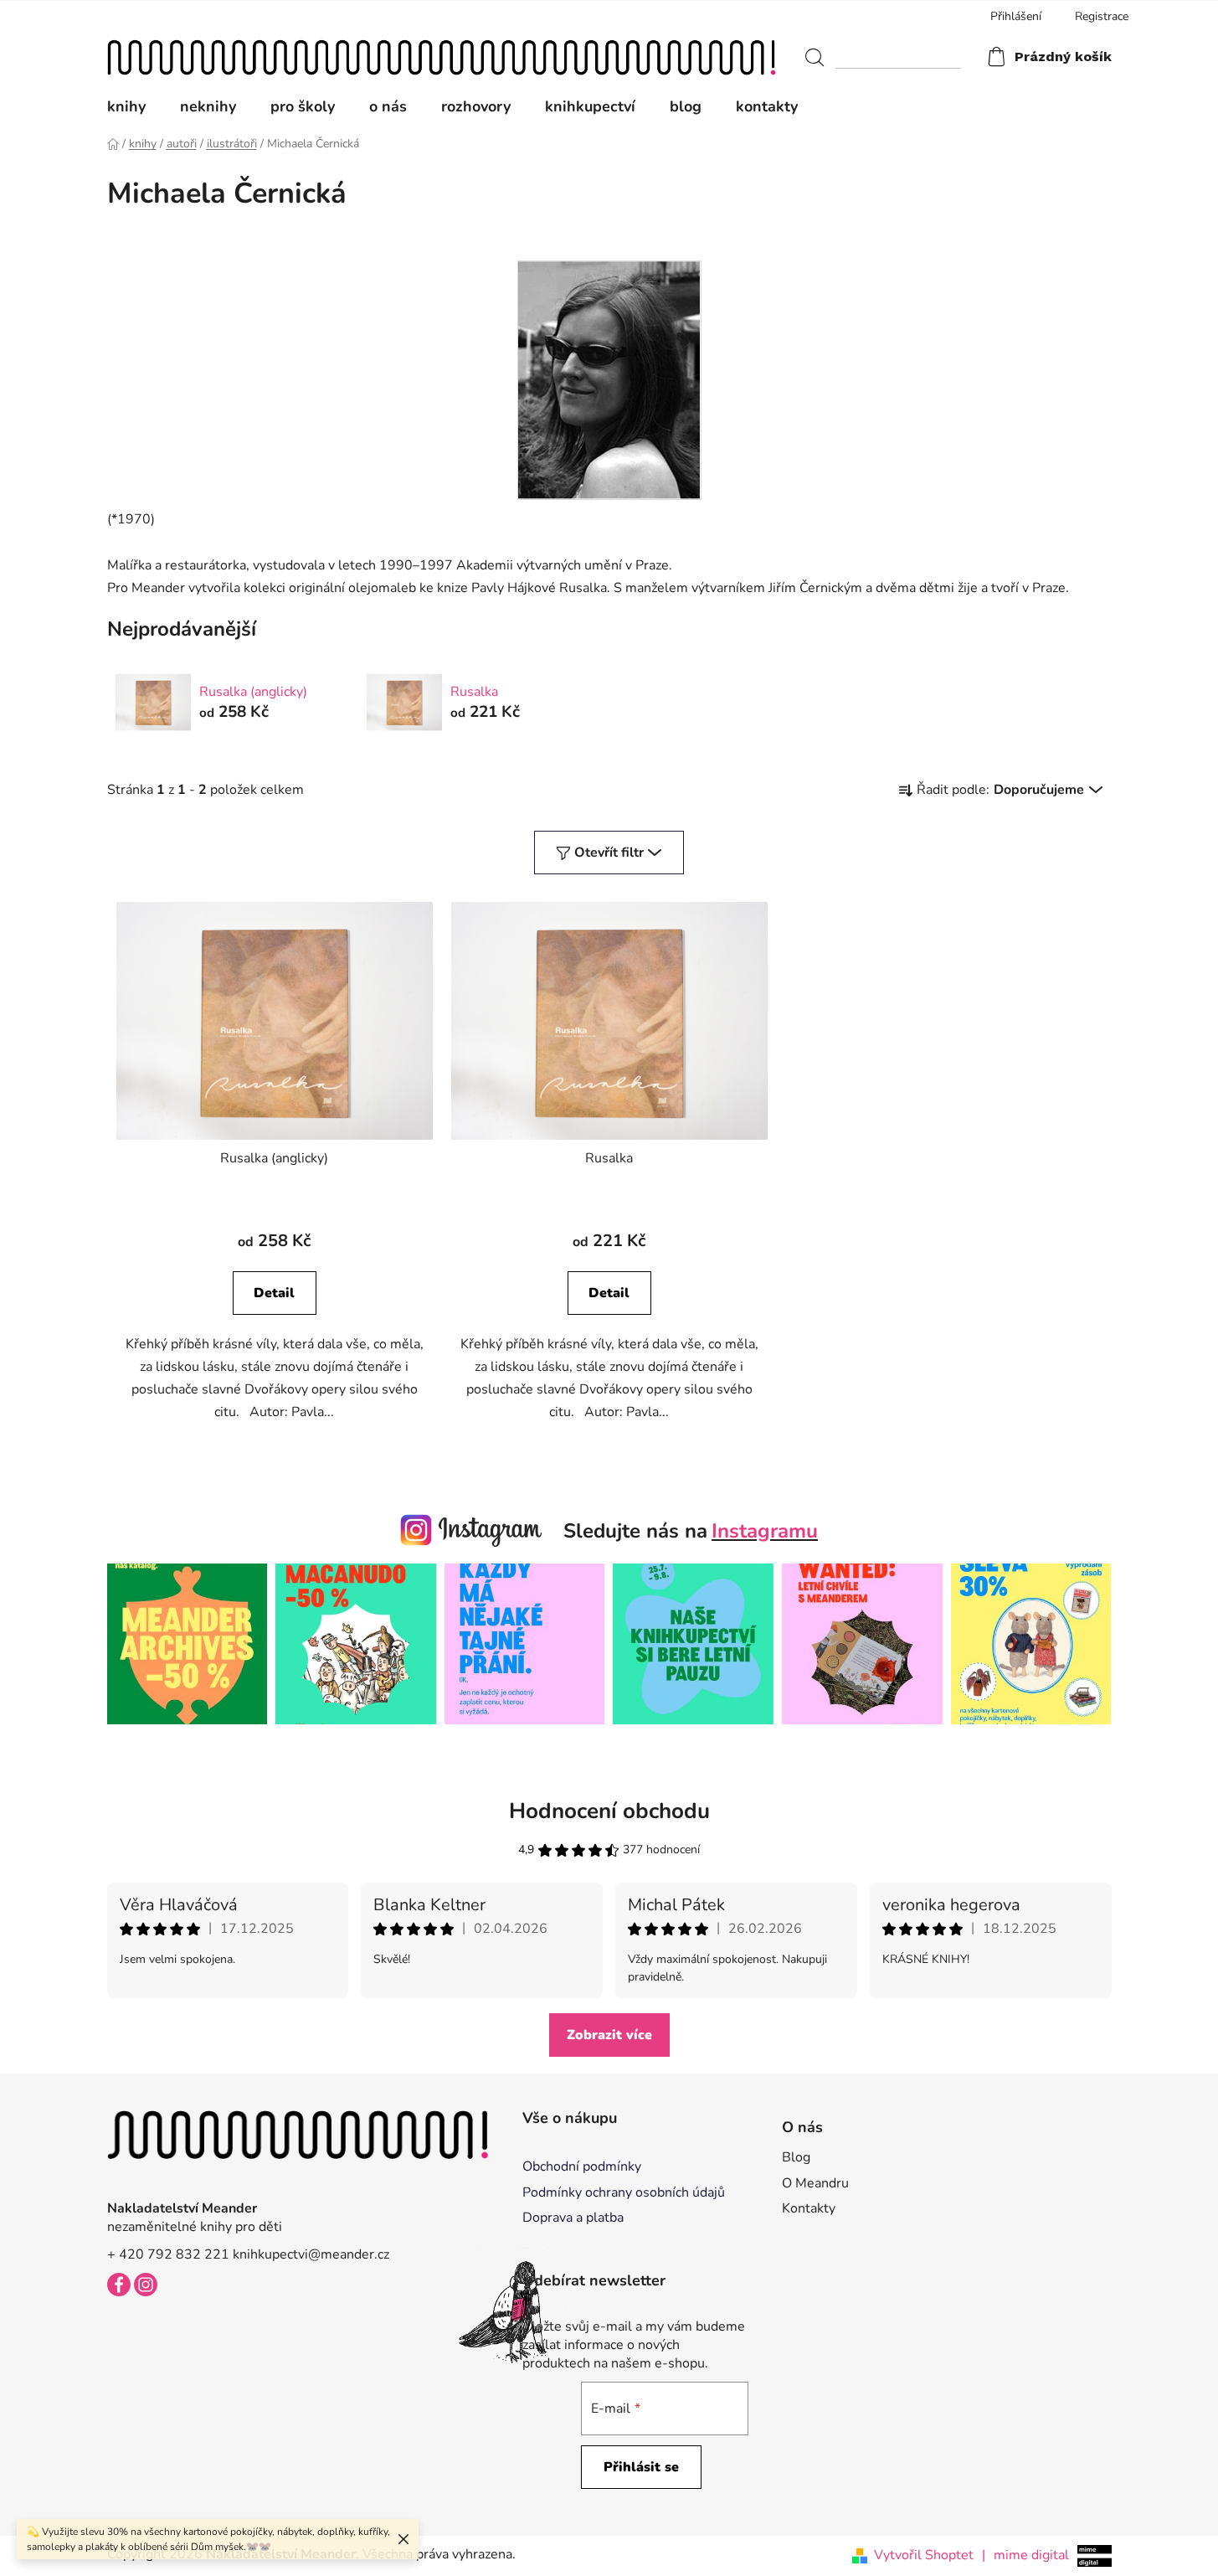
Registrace (1102, 16)
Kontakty (809, 2208)
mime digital (1025, 2555)
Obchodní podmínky (582, 2166)
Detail (274, 1293)
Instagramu (765, 1531)
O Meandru (815, 2183)
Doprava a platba (573, 2218)
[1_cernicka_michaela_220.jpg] (609, 379)
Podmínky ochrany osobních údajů (624, 2192)
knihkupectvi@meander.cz (311, 2254)
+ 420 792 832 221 (168, 2254)
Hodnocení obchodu (609, 1811)
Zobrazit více (609, 2035)
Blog (796, 2157)
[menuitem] (135, 106)
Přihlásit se (641, 2467)
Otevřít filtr (609, 853)
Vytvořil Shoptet (924, 2555)
